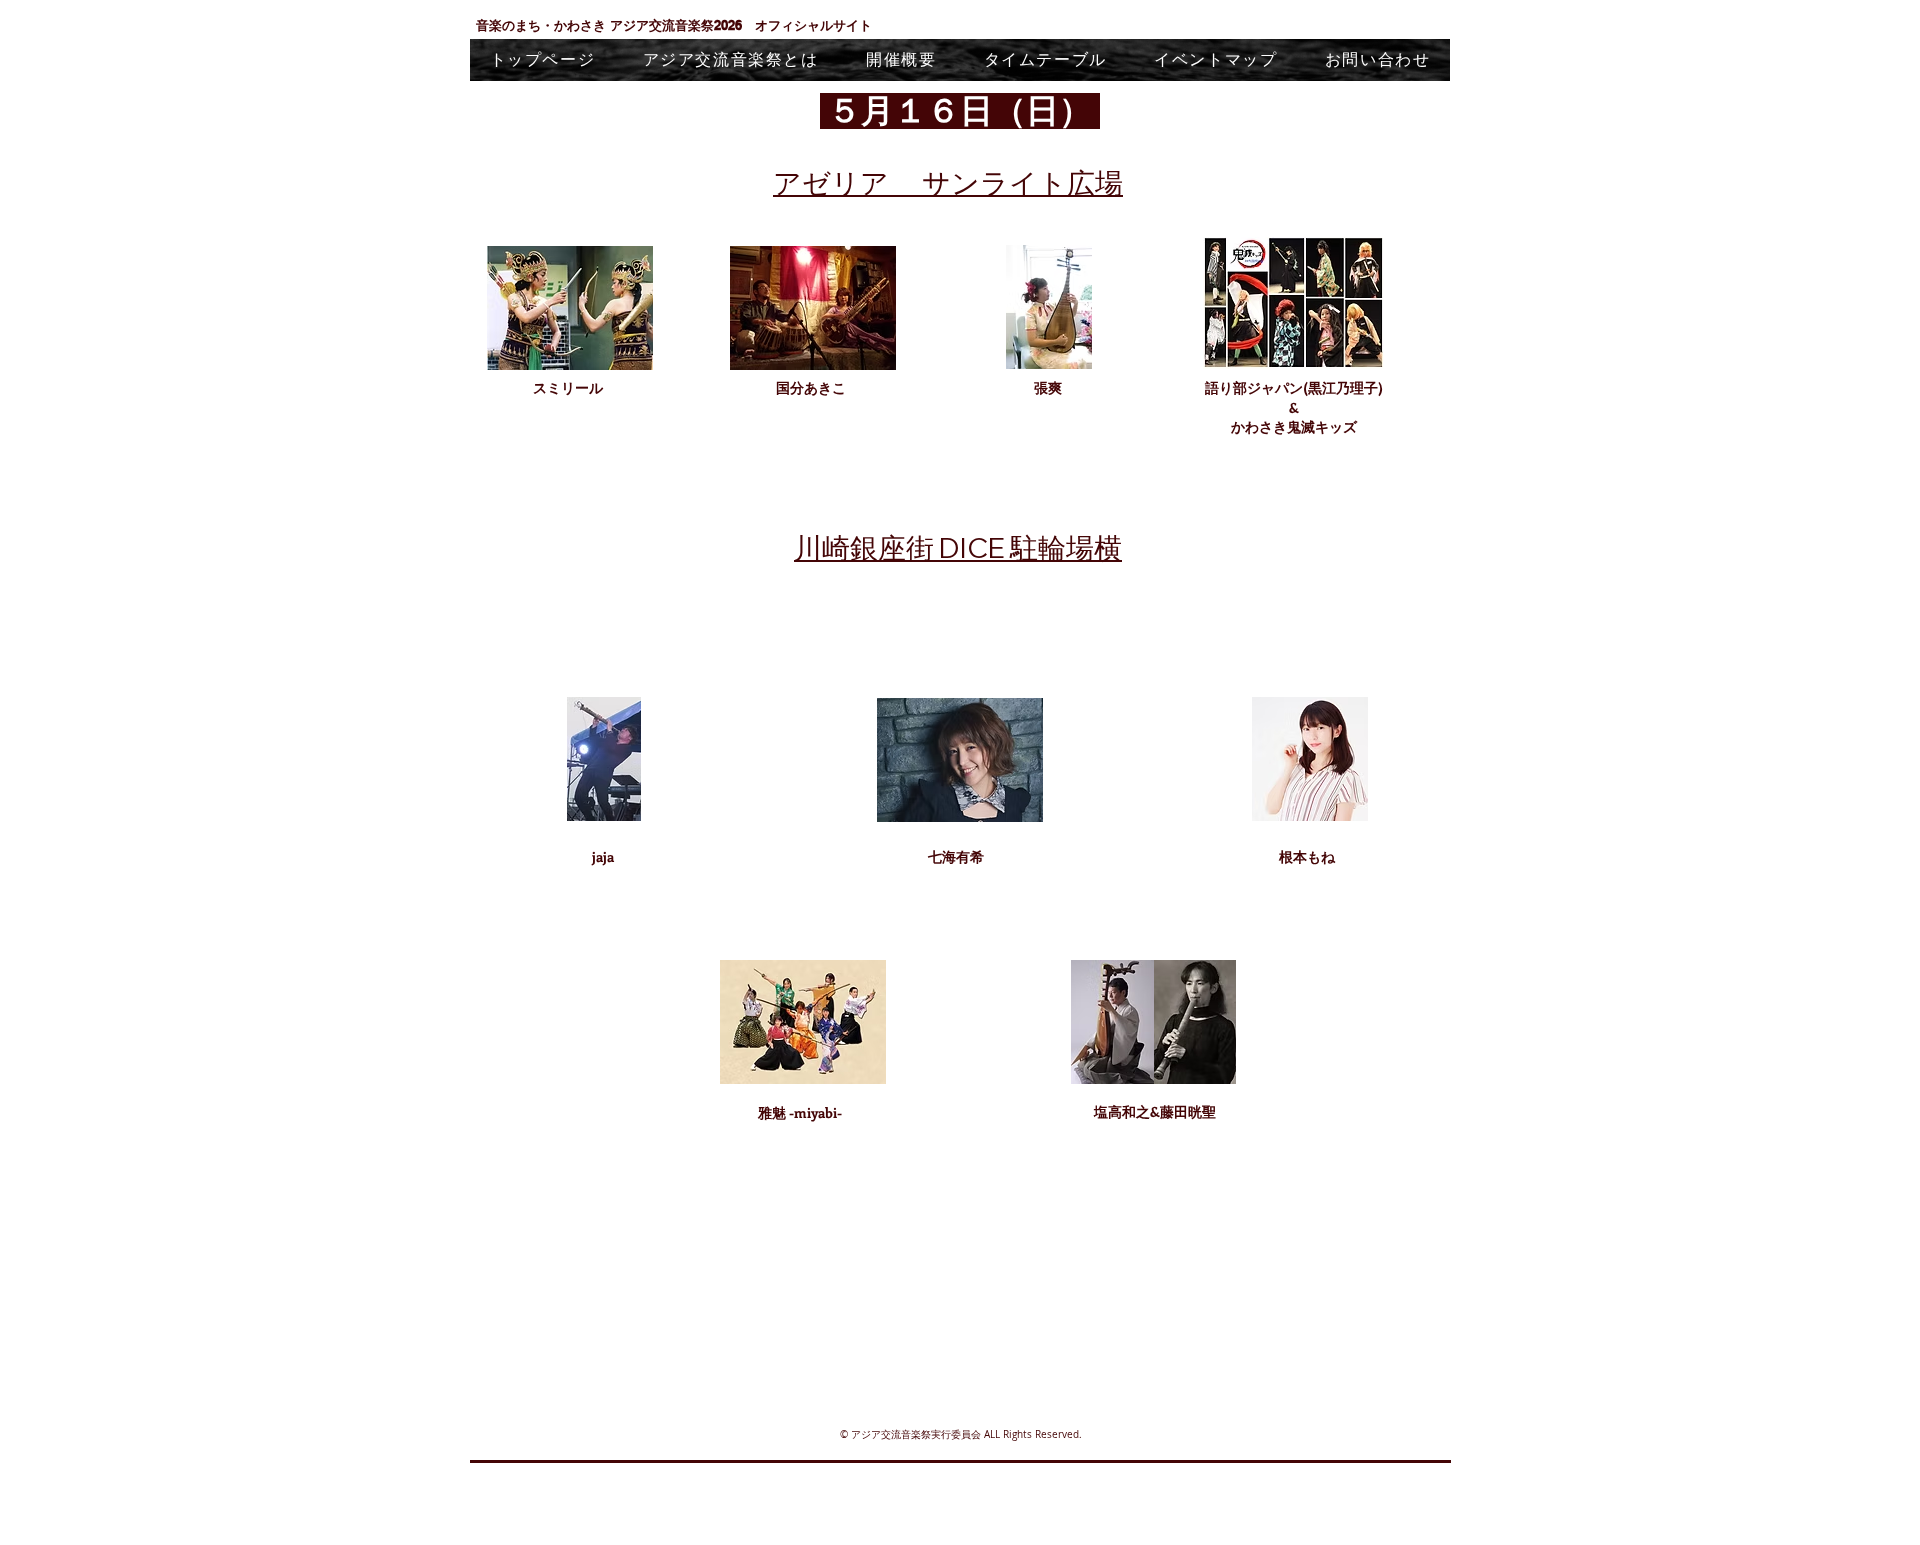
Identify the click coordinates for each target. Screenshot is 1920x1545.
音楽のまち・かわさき (543, 25)
